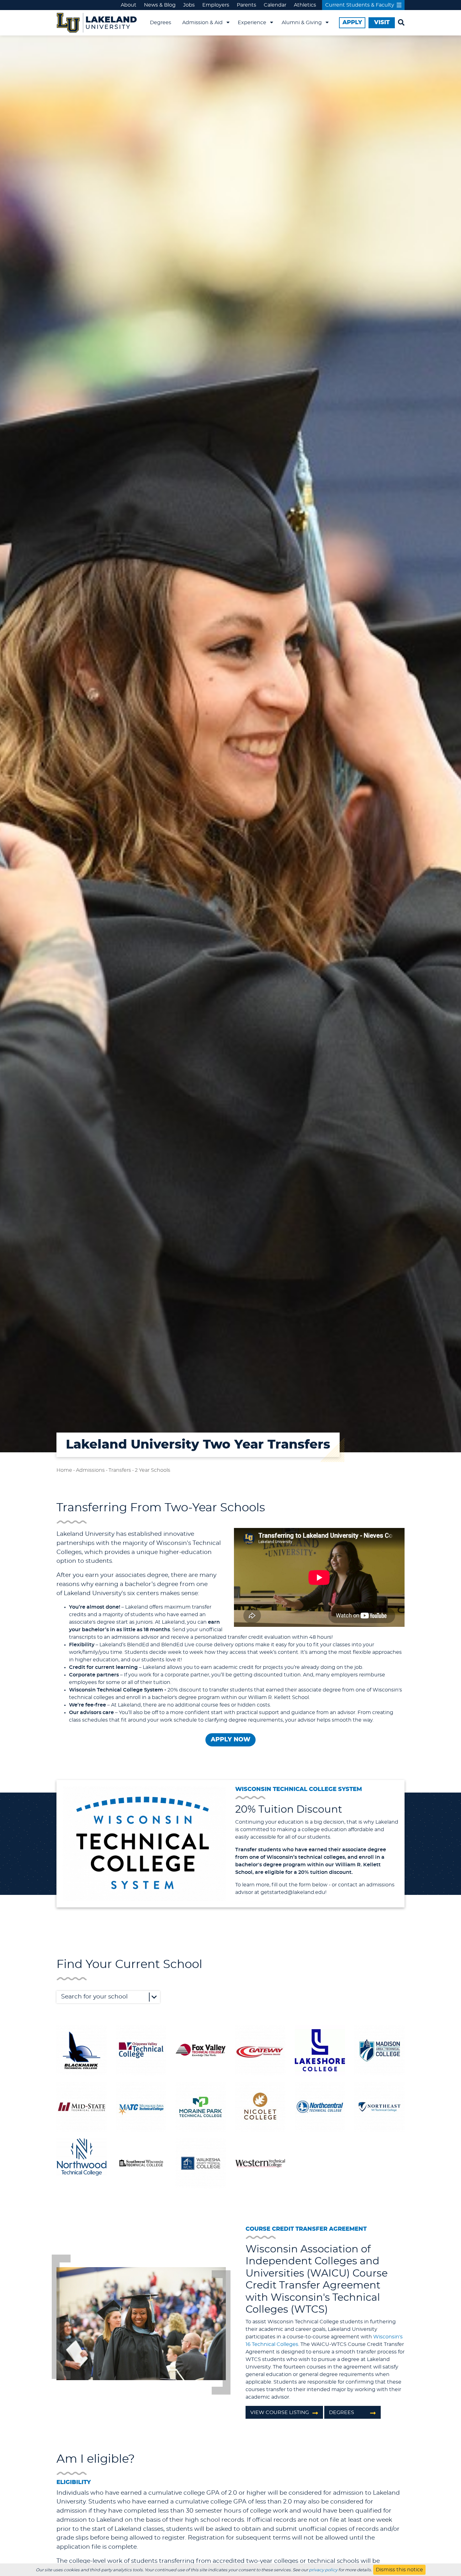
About (129, 5)
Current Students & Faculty (360, 5)
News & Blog (160, 5)
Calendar (275, 5)
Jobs (189, 5)
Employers (216, 5)
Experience (252, 23)
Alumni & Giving (302, 23)
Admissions (90, 1470)
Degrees (161, 23)
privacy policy (323, 2570)
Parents (246, 5)
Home (64, 1470)
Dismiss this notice (399, 2570)
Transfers (120, 1470)
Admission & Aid (202, 23)
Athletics (305, 5)
